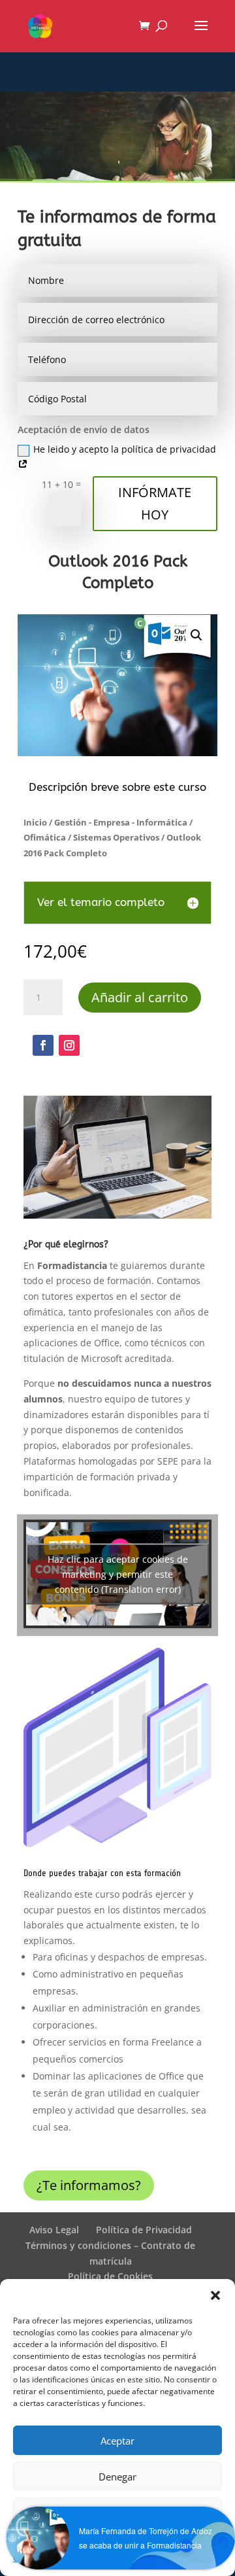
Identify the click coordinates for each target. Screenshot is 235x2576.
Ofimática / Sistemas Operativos (91, 837)
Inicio (35, 822)
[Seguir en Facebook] (43, 1045)
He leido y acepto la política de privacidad (125, 449)
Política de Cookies (110, 2276)
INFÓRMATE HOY (155, 503)
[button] (215, 2295)
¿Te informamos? (89, 2185)
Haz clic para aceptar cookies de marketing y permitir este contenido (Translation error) (118, 1574)
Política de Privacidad (144, 2230)
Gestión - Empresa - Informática (121, 822)
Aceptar (117, 2441)
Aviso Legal (54, 2230)
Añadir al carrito (140, 997)
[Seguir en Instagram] (69, 1045)
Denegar (117, 2477)
